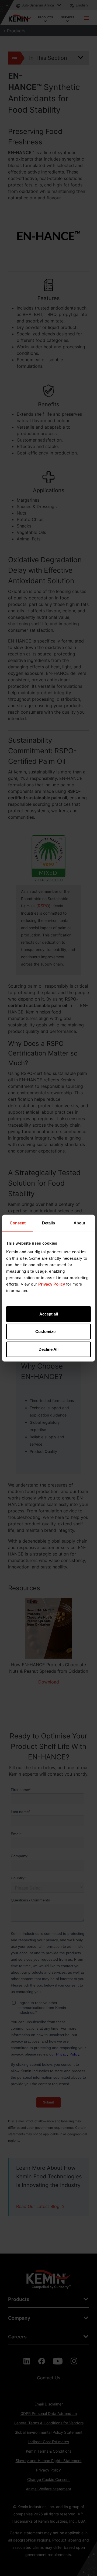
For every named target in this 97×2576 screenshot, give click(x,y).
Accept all (49, 1314)
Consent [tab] (18, 1223)
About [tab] (79, 1223)
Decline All (48, 1349)
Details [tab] (48, 1223)
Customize (45, 1332)
